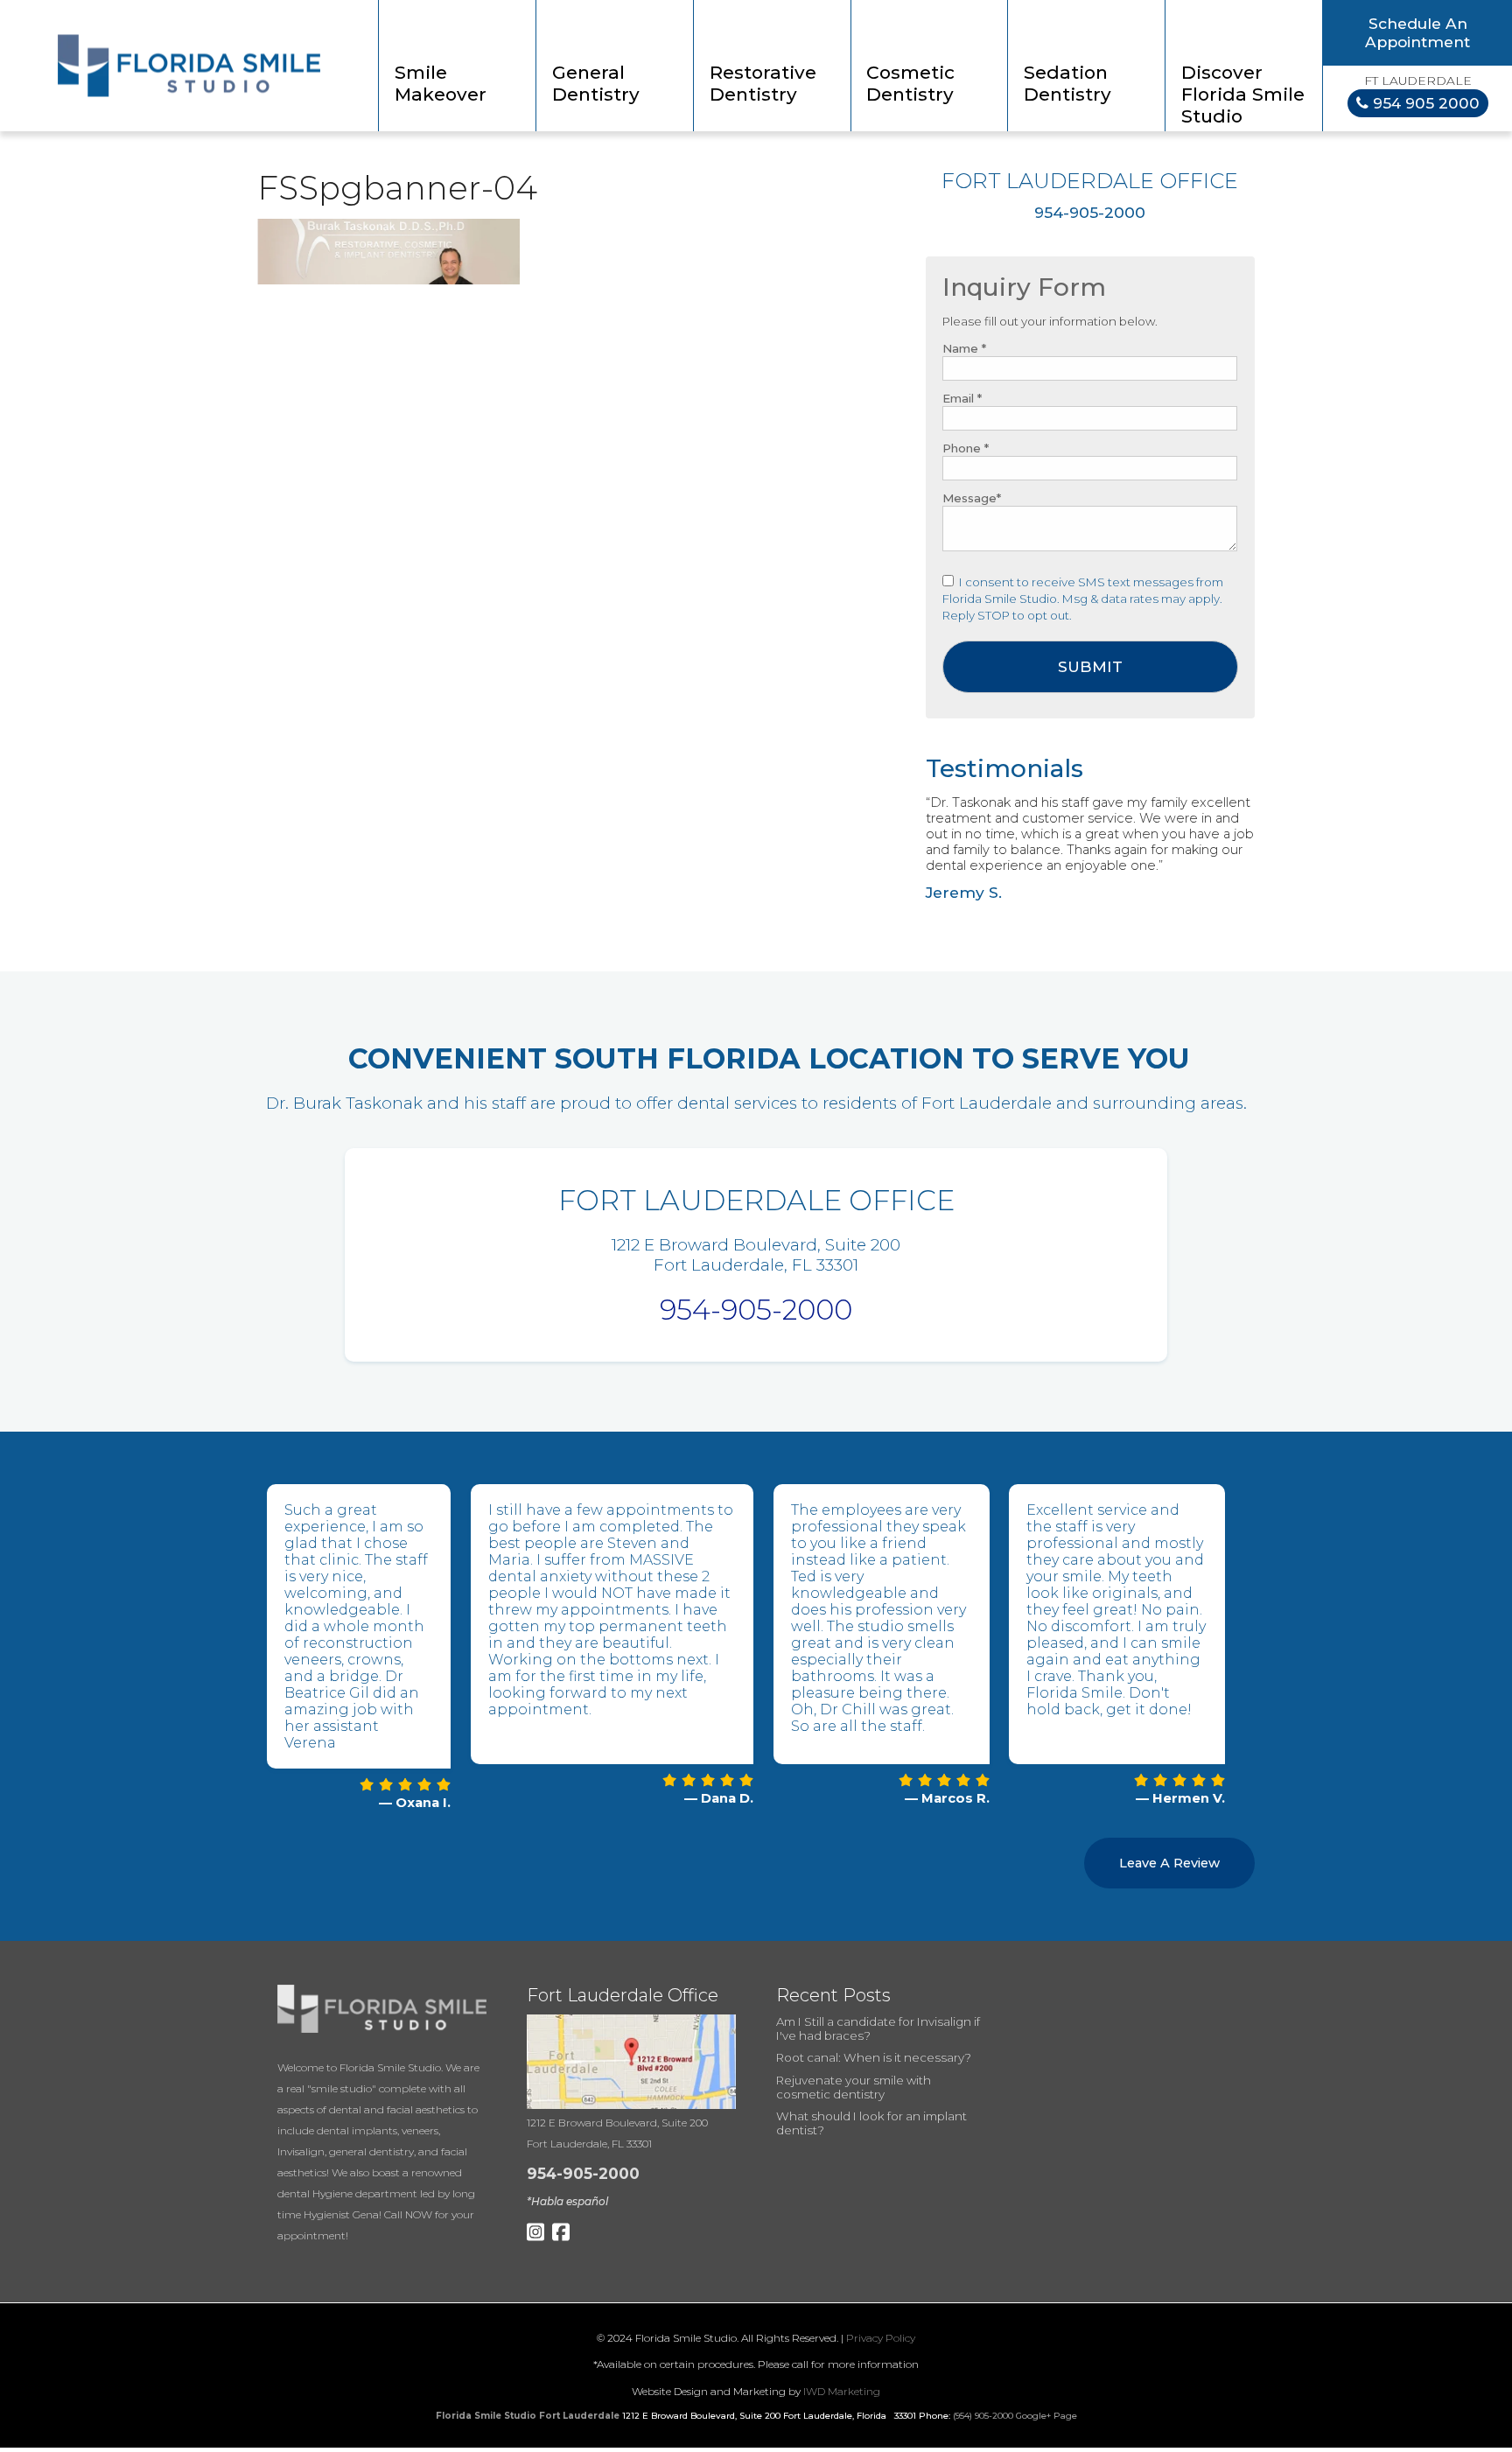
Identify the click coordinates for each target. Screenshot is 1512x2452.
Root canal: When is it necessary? (874, 2057)
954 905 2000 (1424, 103)
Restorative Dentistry (763, 83)
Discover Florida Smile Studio (1243, 94)
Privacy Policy (881, 2338)
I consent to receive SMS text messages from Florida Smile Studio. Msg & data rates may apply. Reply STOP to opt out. (1083, 599)
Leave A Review (1169, 1863)
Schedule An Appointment (1417, 32)
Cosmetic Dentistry (910, 83)
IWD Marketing (842, 2391)
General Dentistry (596, 83)
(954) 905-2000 (983, 2416)
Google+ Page (1046, 2416)
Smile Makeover (441, 83)
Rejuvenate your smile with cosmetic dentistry (854, 2087)
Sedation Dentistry (1067, 83)
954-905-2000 (756, 1310)
